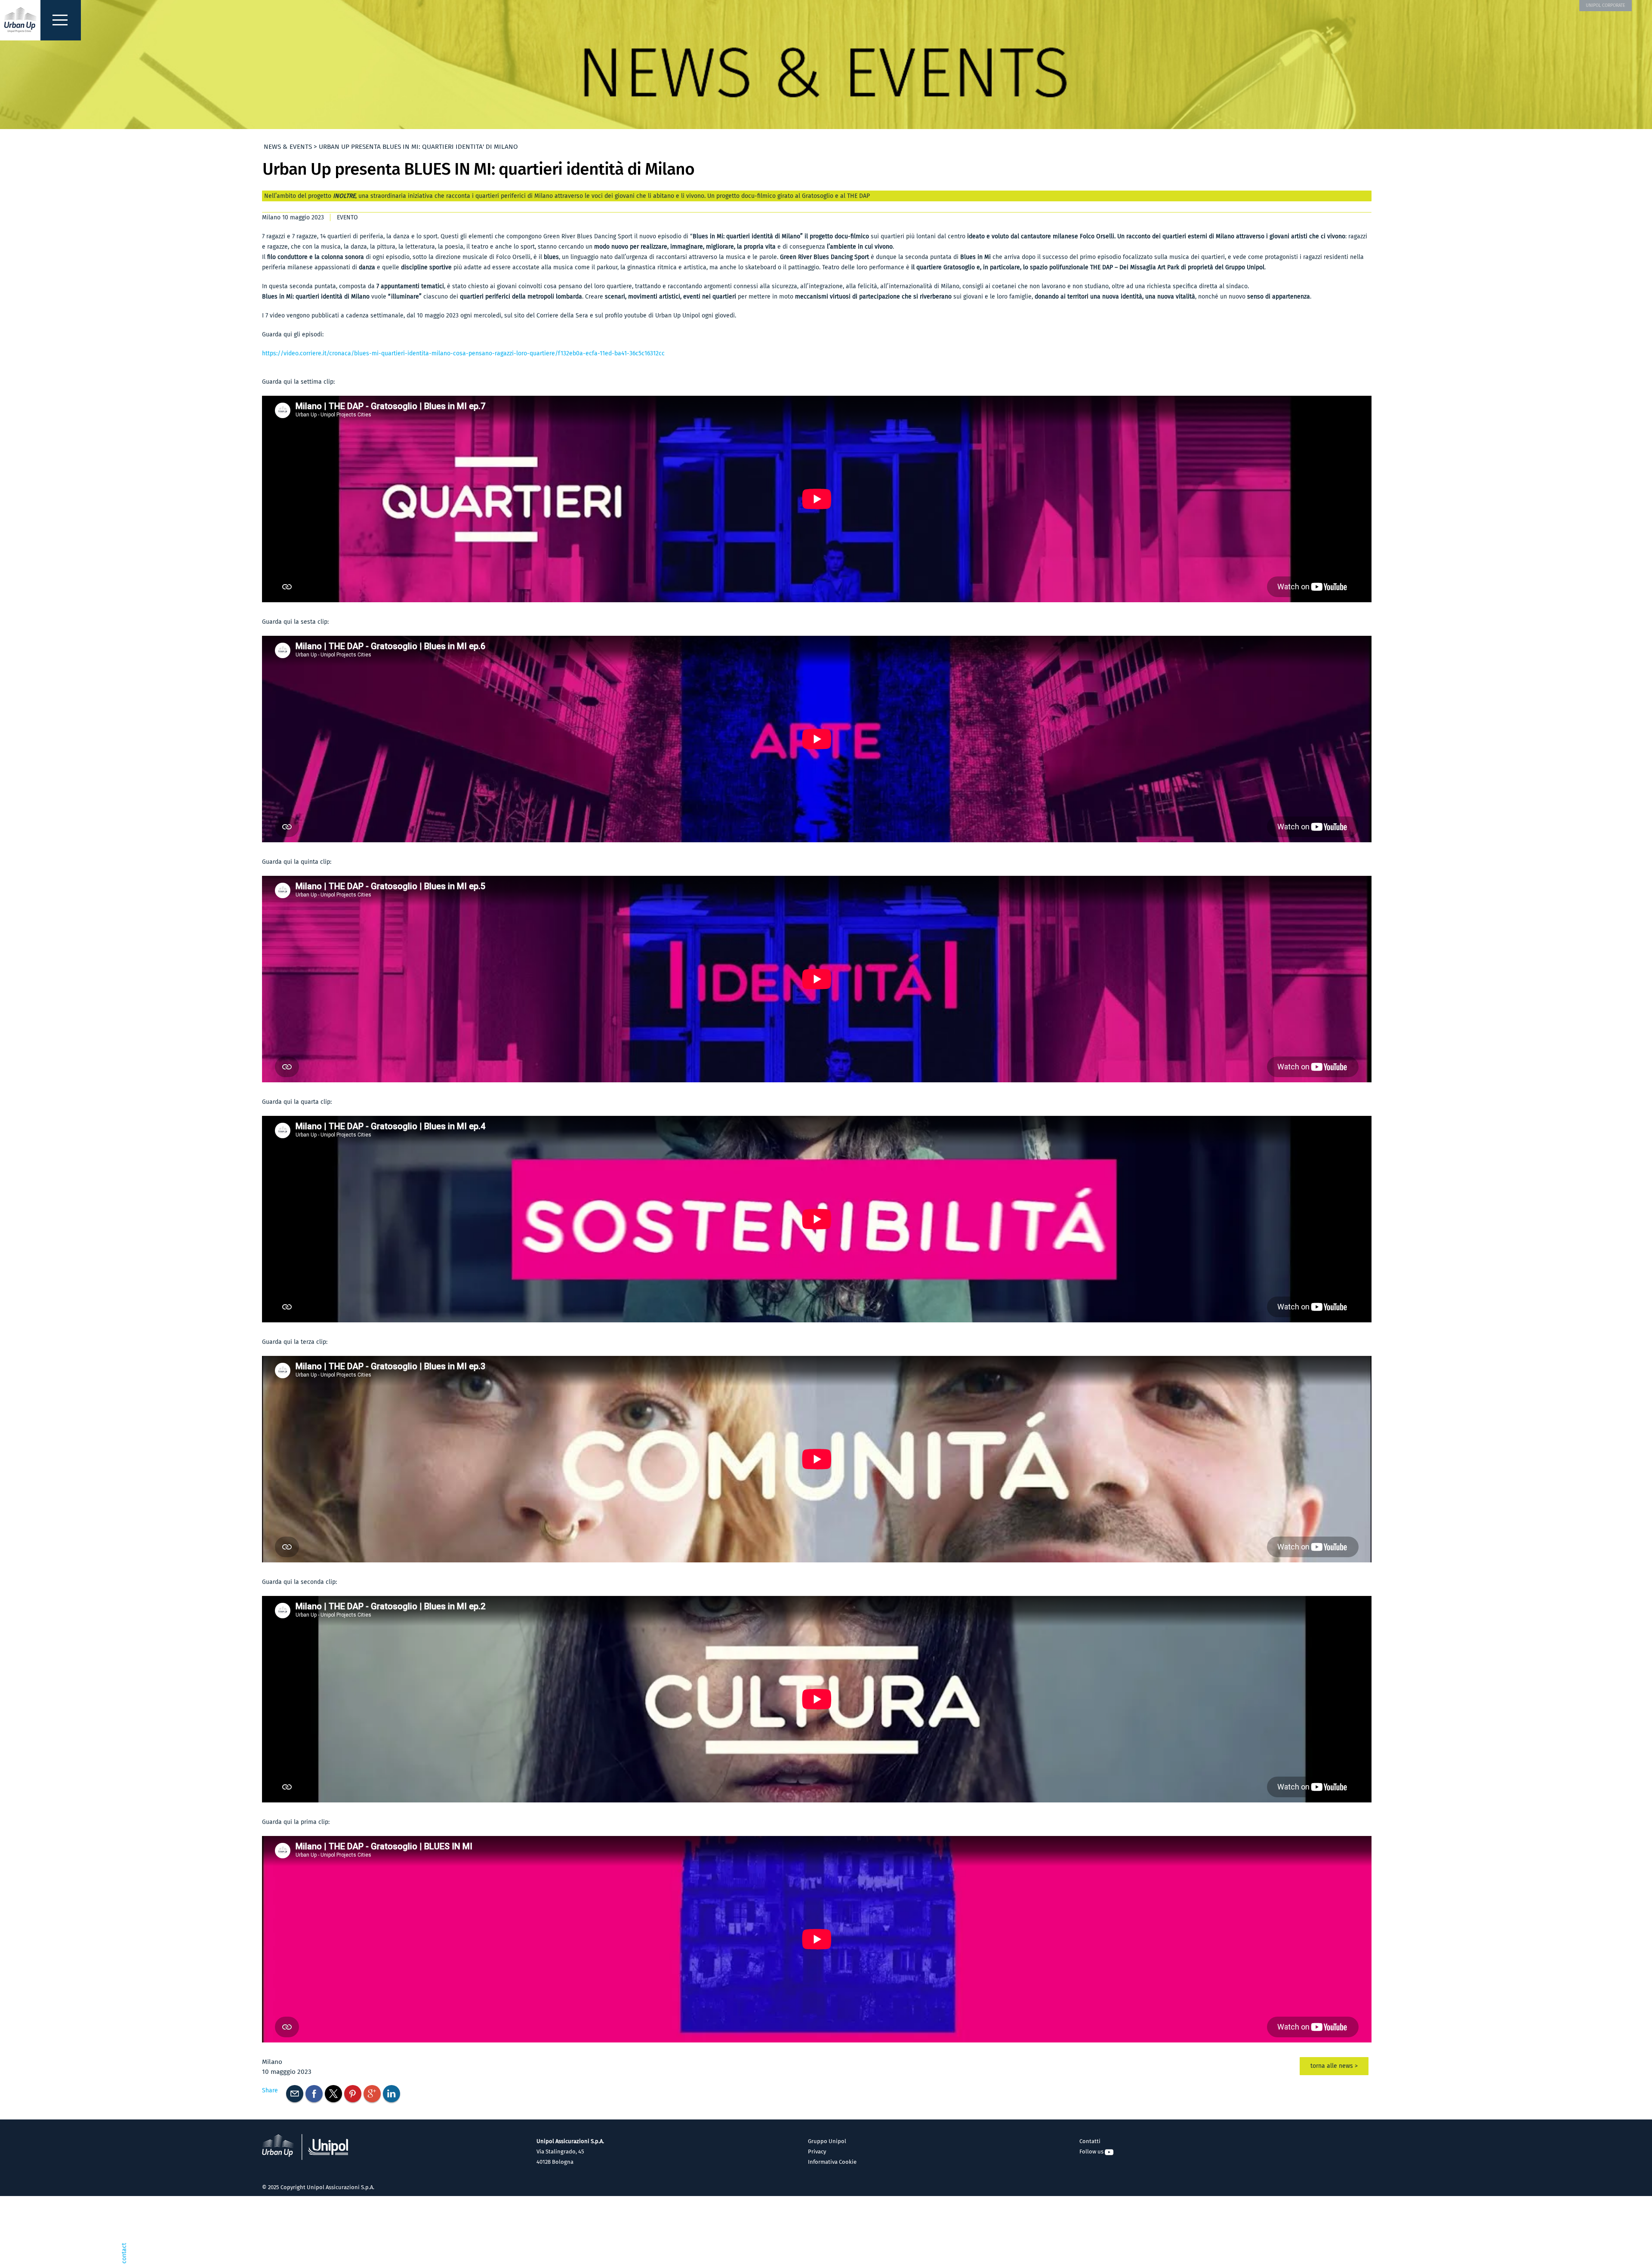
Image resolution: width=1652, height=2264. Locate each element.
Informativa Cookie (832, 2162)
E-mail (295, 2094)
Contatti (1090, 2141)
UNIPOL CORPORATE (1606, 5)
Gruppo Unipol (827, 2141)
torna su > (1496, 2250)
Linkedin (391, 2094)
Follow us (1092, 2152)
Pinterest (353, 2094)
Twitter (333, 2094)
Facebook (314, 2094)
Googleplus (372, 2094)
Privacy (817, 2152)
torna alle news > (1334, 2066)
